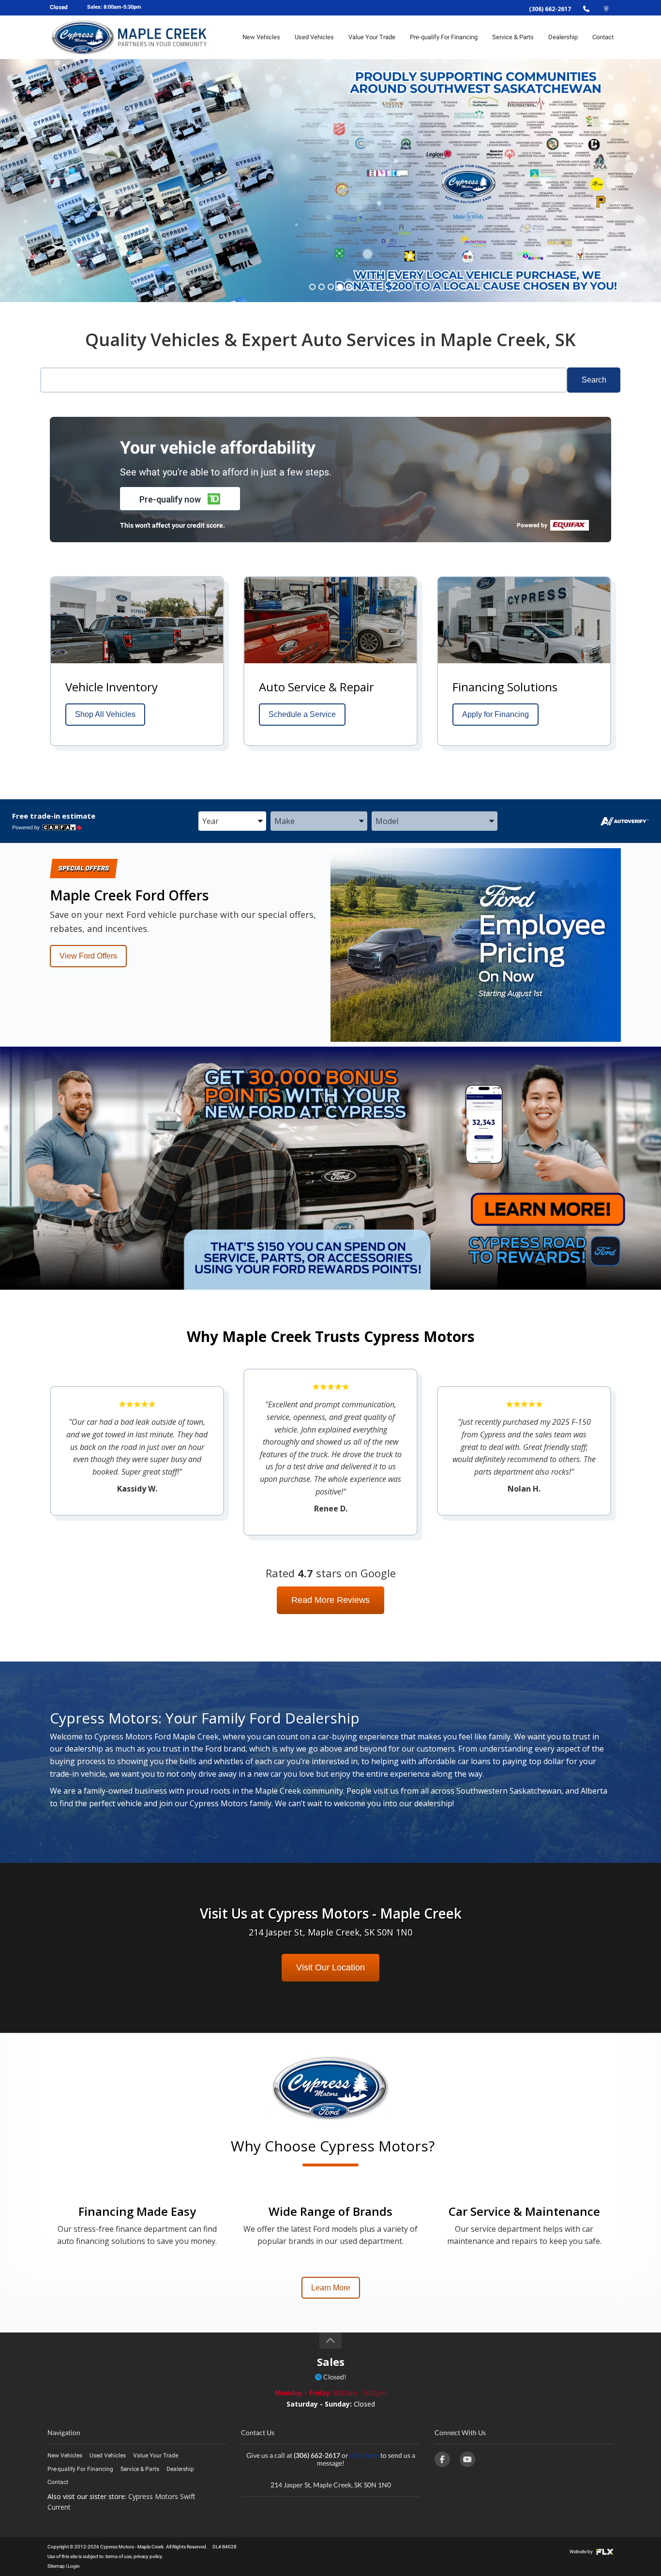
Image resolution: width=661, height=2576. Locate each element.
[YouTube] (467, 2459)
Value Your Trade (372, 37)
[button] (180, 499)
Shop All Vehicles (105, 714)
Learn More (331, 2288)
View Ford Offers (88, 956)
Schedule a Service (302, 714)
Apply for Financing (496, 714)
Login (74, 2566)
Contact (603, 37)
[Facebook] (442, 2459)
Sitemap (56, 2566)
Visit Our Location (330, 1967)
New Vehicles (261, 37)
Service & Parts (513, 37)
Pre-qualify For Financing (444, 37)
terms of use (119, 2556)
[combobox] (232, 822)
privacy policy (148, 2556)
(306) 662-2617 (550, 9)
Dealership (563, 37)
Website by (582, 2552)
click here (364, 2455)
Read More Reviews (330, 1600)
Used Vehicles (314, 37)
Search (594, 380)
